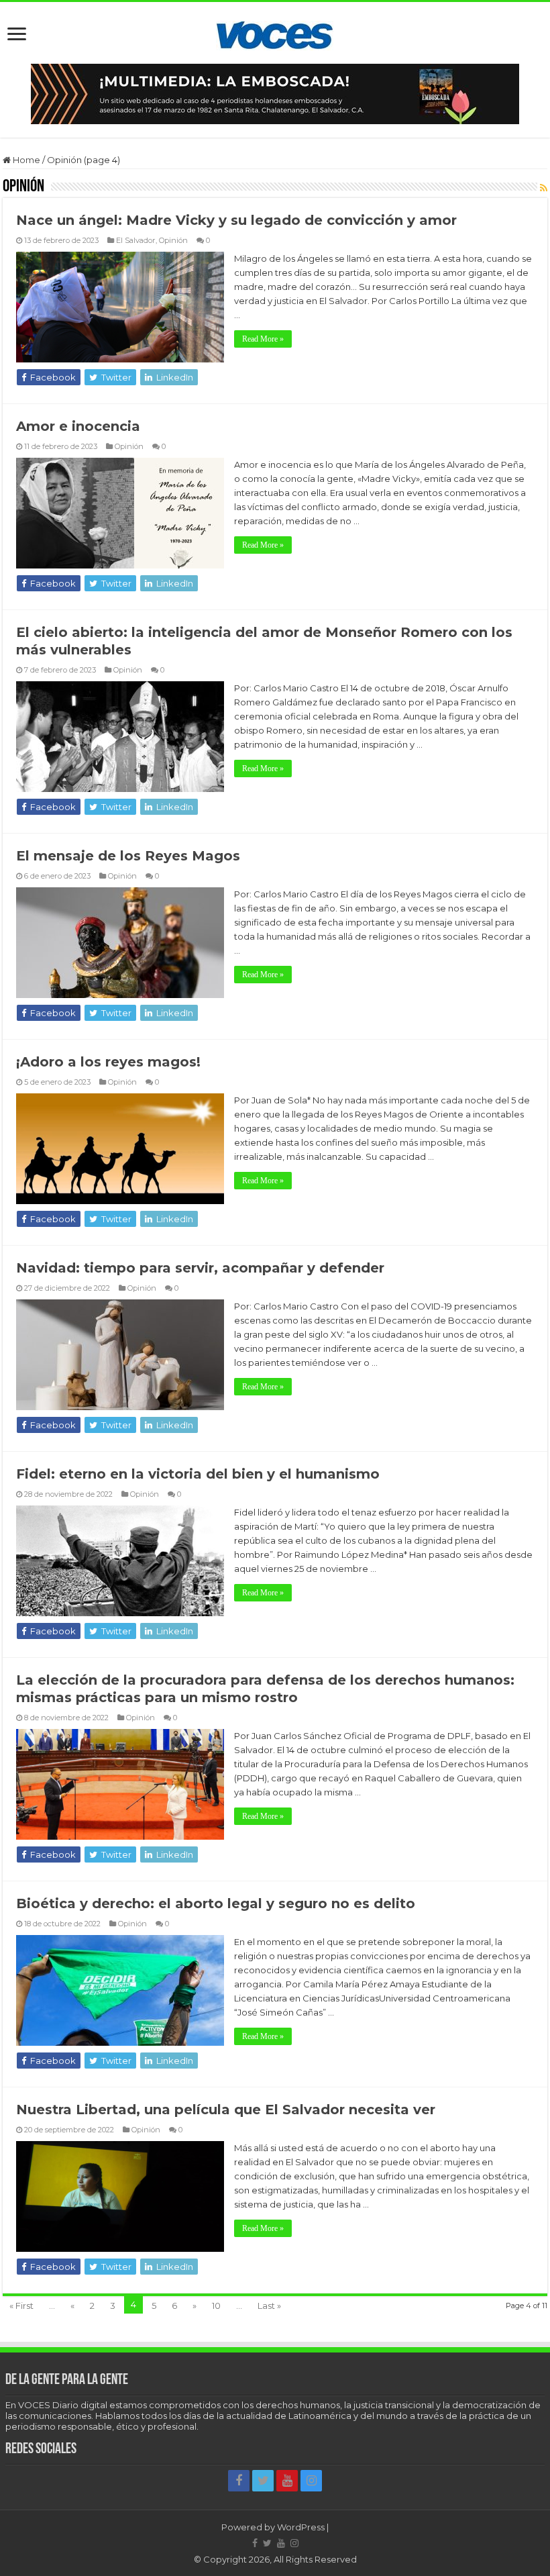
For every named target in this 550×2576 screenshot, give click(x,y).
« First (21, 2306)
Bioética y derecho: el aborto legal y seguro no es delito (216, 1903)
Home (25, 160)
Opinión (173, 240)
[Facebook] (239, 2481)
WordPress (301, 2527)
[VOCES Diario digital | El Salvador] (275, 33)
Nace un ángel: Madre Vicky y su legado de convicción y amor (236, 220)
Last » (269, 2306)
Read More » (263, 339)
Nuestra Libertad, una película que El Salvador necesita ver (226, 2110)
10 (216, 2306)
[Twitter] (263, 2481)
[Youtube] (287, 2481)
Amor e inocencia (78, 426)
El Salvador (136, 240)
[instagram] (311, 2481)
